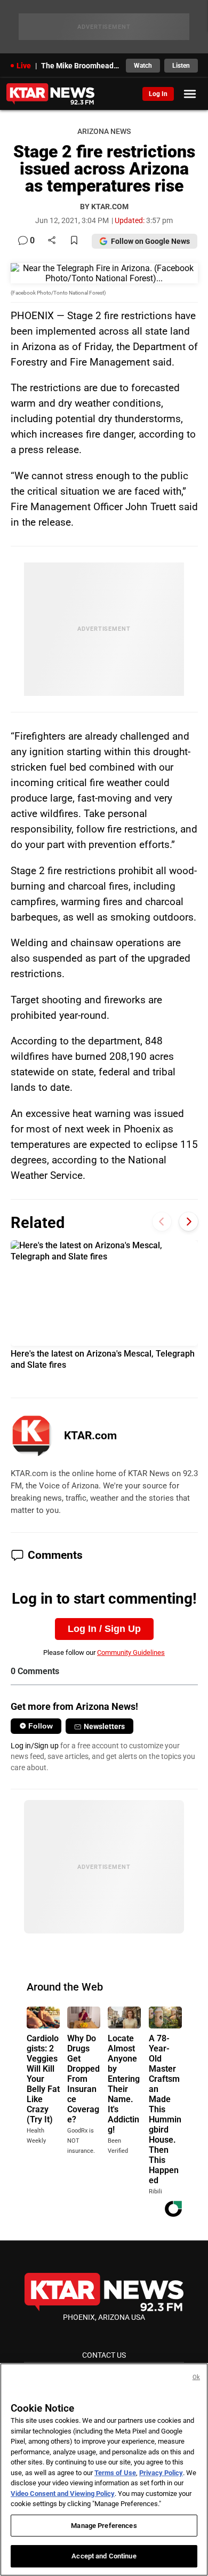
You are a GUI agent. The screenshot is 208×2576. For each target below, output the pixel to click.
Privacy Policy (161, 2473)
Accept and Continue (104, 2556)
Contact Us (104, 2355)
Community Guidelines (131, 1652)
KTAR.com (90, 1436)
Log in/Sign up (35, 1746)
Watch (143, 66)
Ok (196, 2377)
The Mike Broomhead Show (80, 66)
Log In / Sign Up (104, 1629)
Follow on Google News (150, 241)
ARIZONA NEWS (104, 132)
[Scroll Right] (189, 1221)
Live (24, 66)
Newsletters (104, 1726)
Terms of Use (115, 2473)
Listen (181, 66)
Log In (158, 94)
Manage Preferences (104, 2526)
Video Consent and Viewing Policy (63, 2494)
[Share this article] (52, 241)
